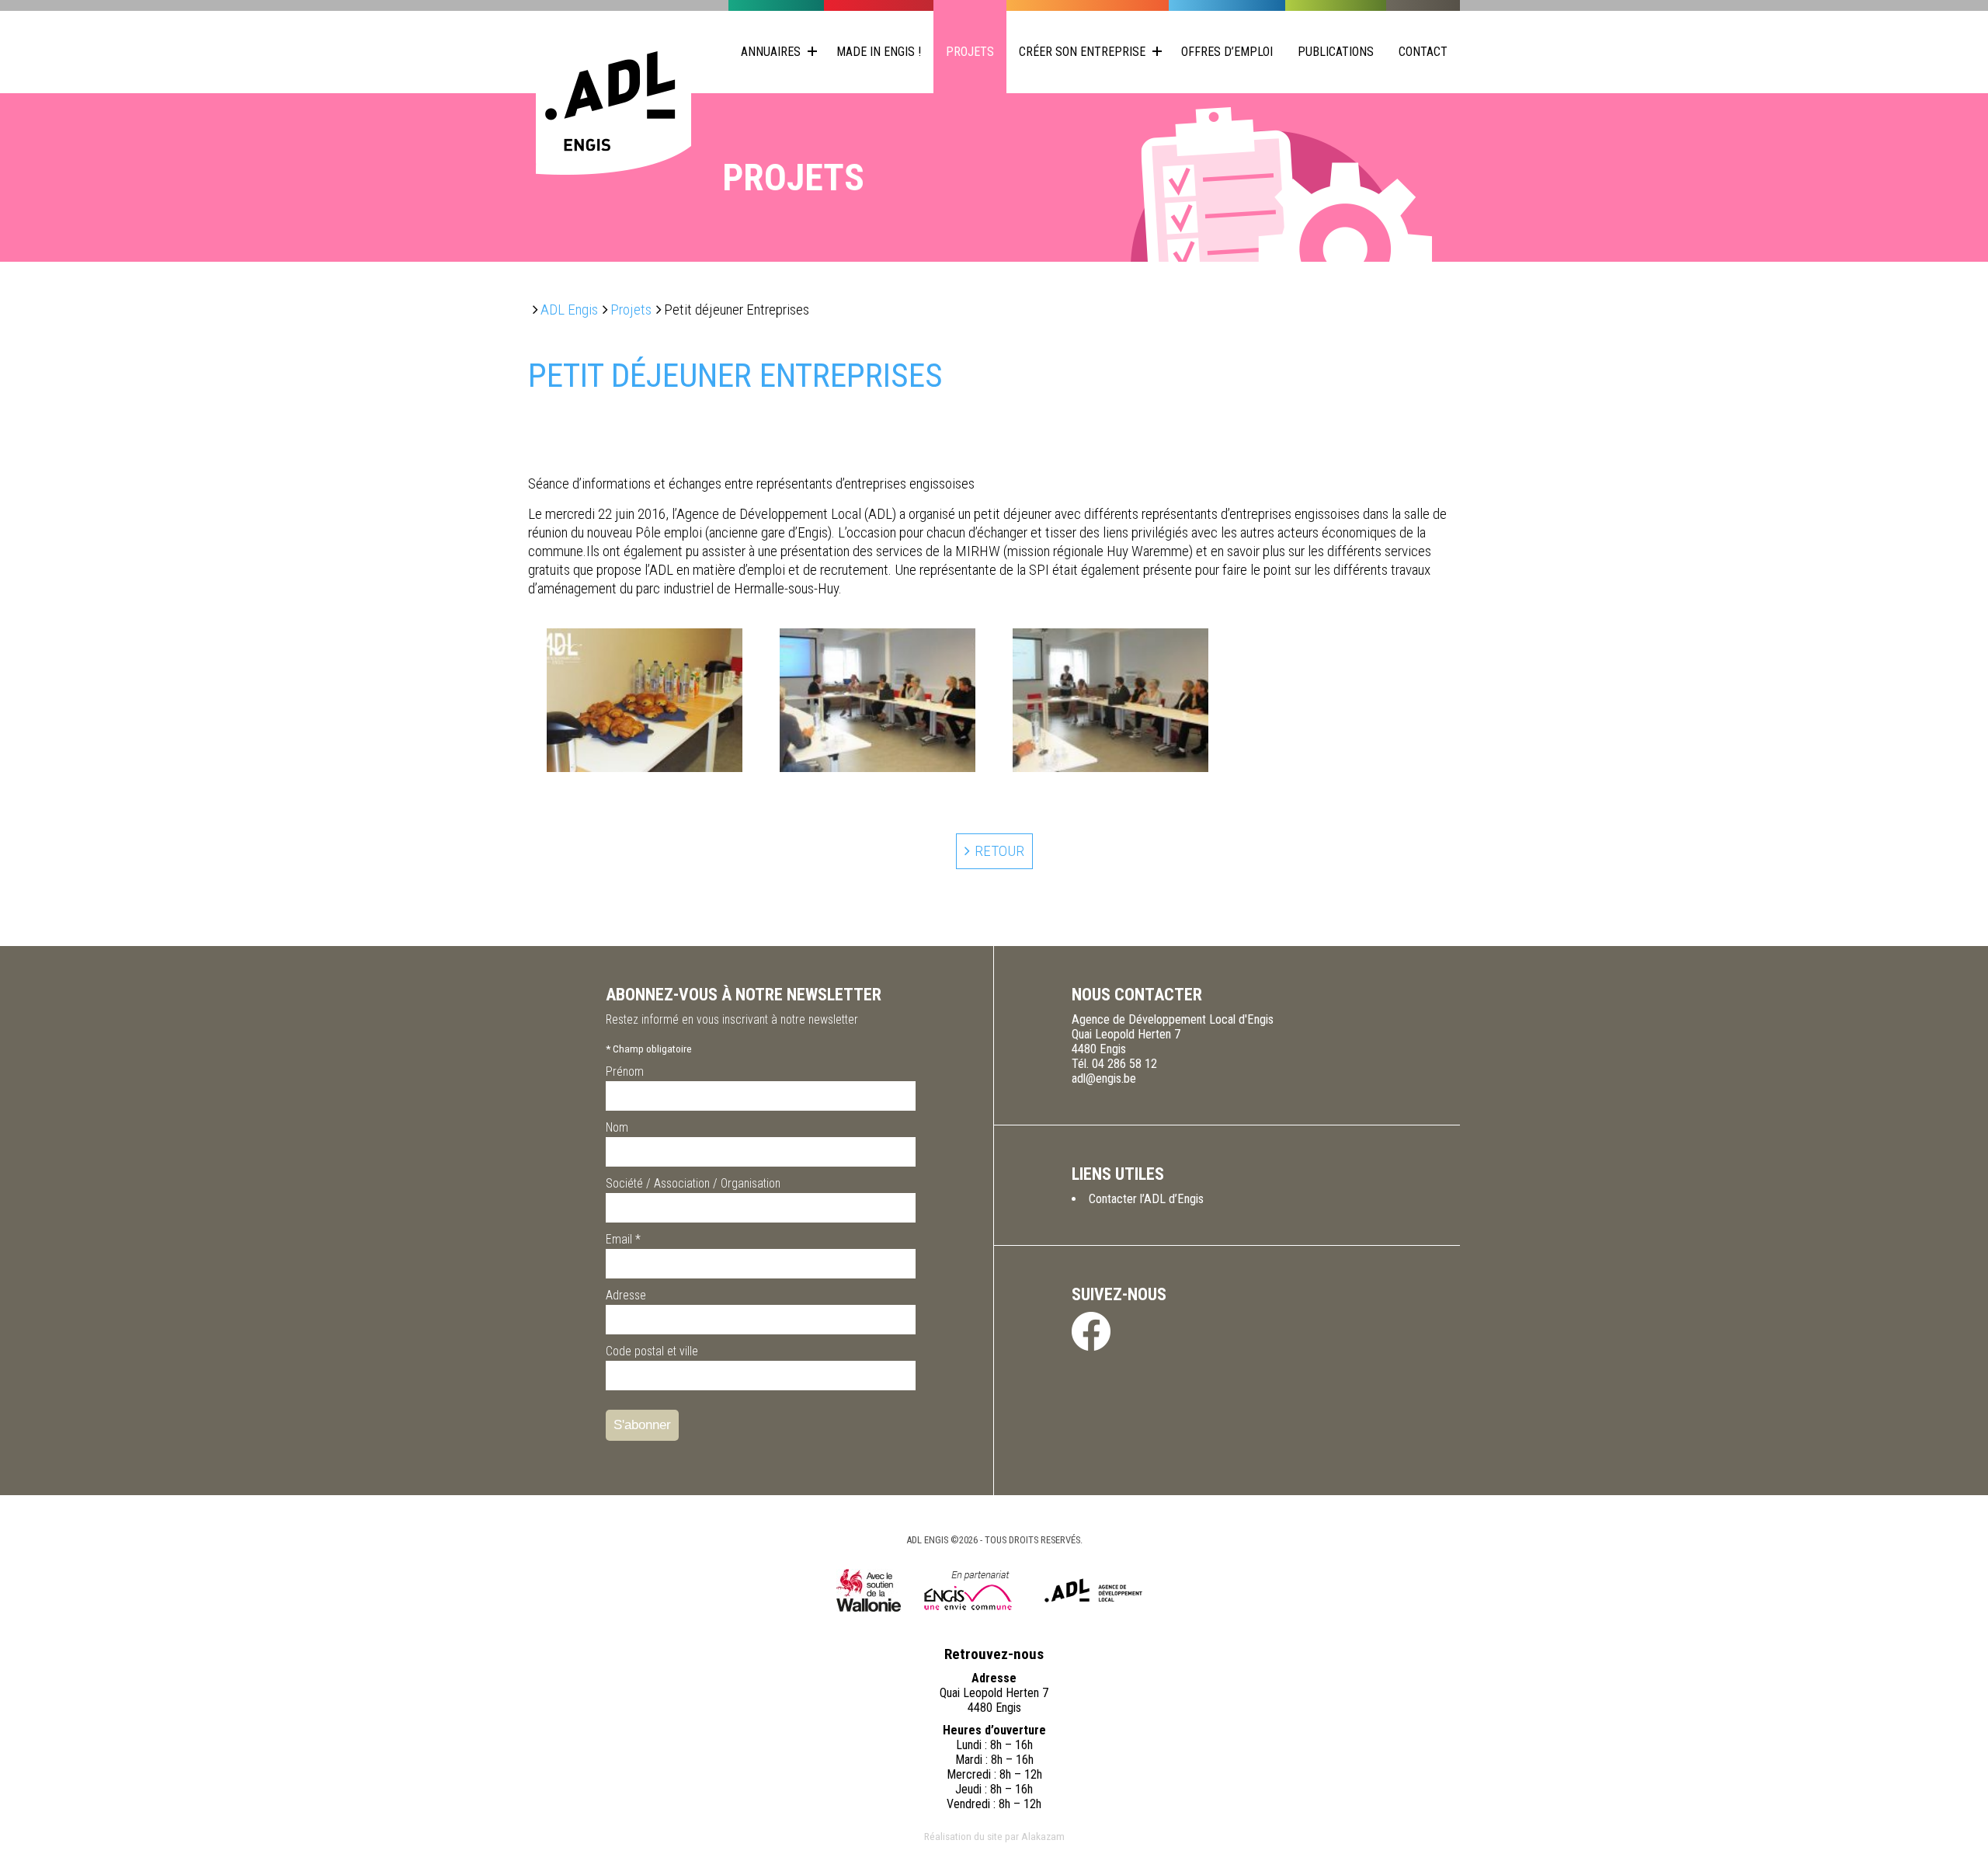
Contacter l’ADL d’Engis (1146, 1199)
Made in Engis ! (879, 52)
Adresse (626, 1295)
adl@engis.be (1104, 1078)
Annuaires (771, 52)
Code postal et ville (652, 1351)
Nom (617, 1127)
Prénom (625, 1071)
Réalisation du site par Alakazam (994, 1836)
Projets (970, 52)
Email (623, 1239)
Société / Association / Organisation (693, 1183)
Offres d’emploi (1227, 52)
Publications (1336, 52)
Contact (1423, 52)
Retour (999, 851)
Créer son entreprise (1082, 52)
